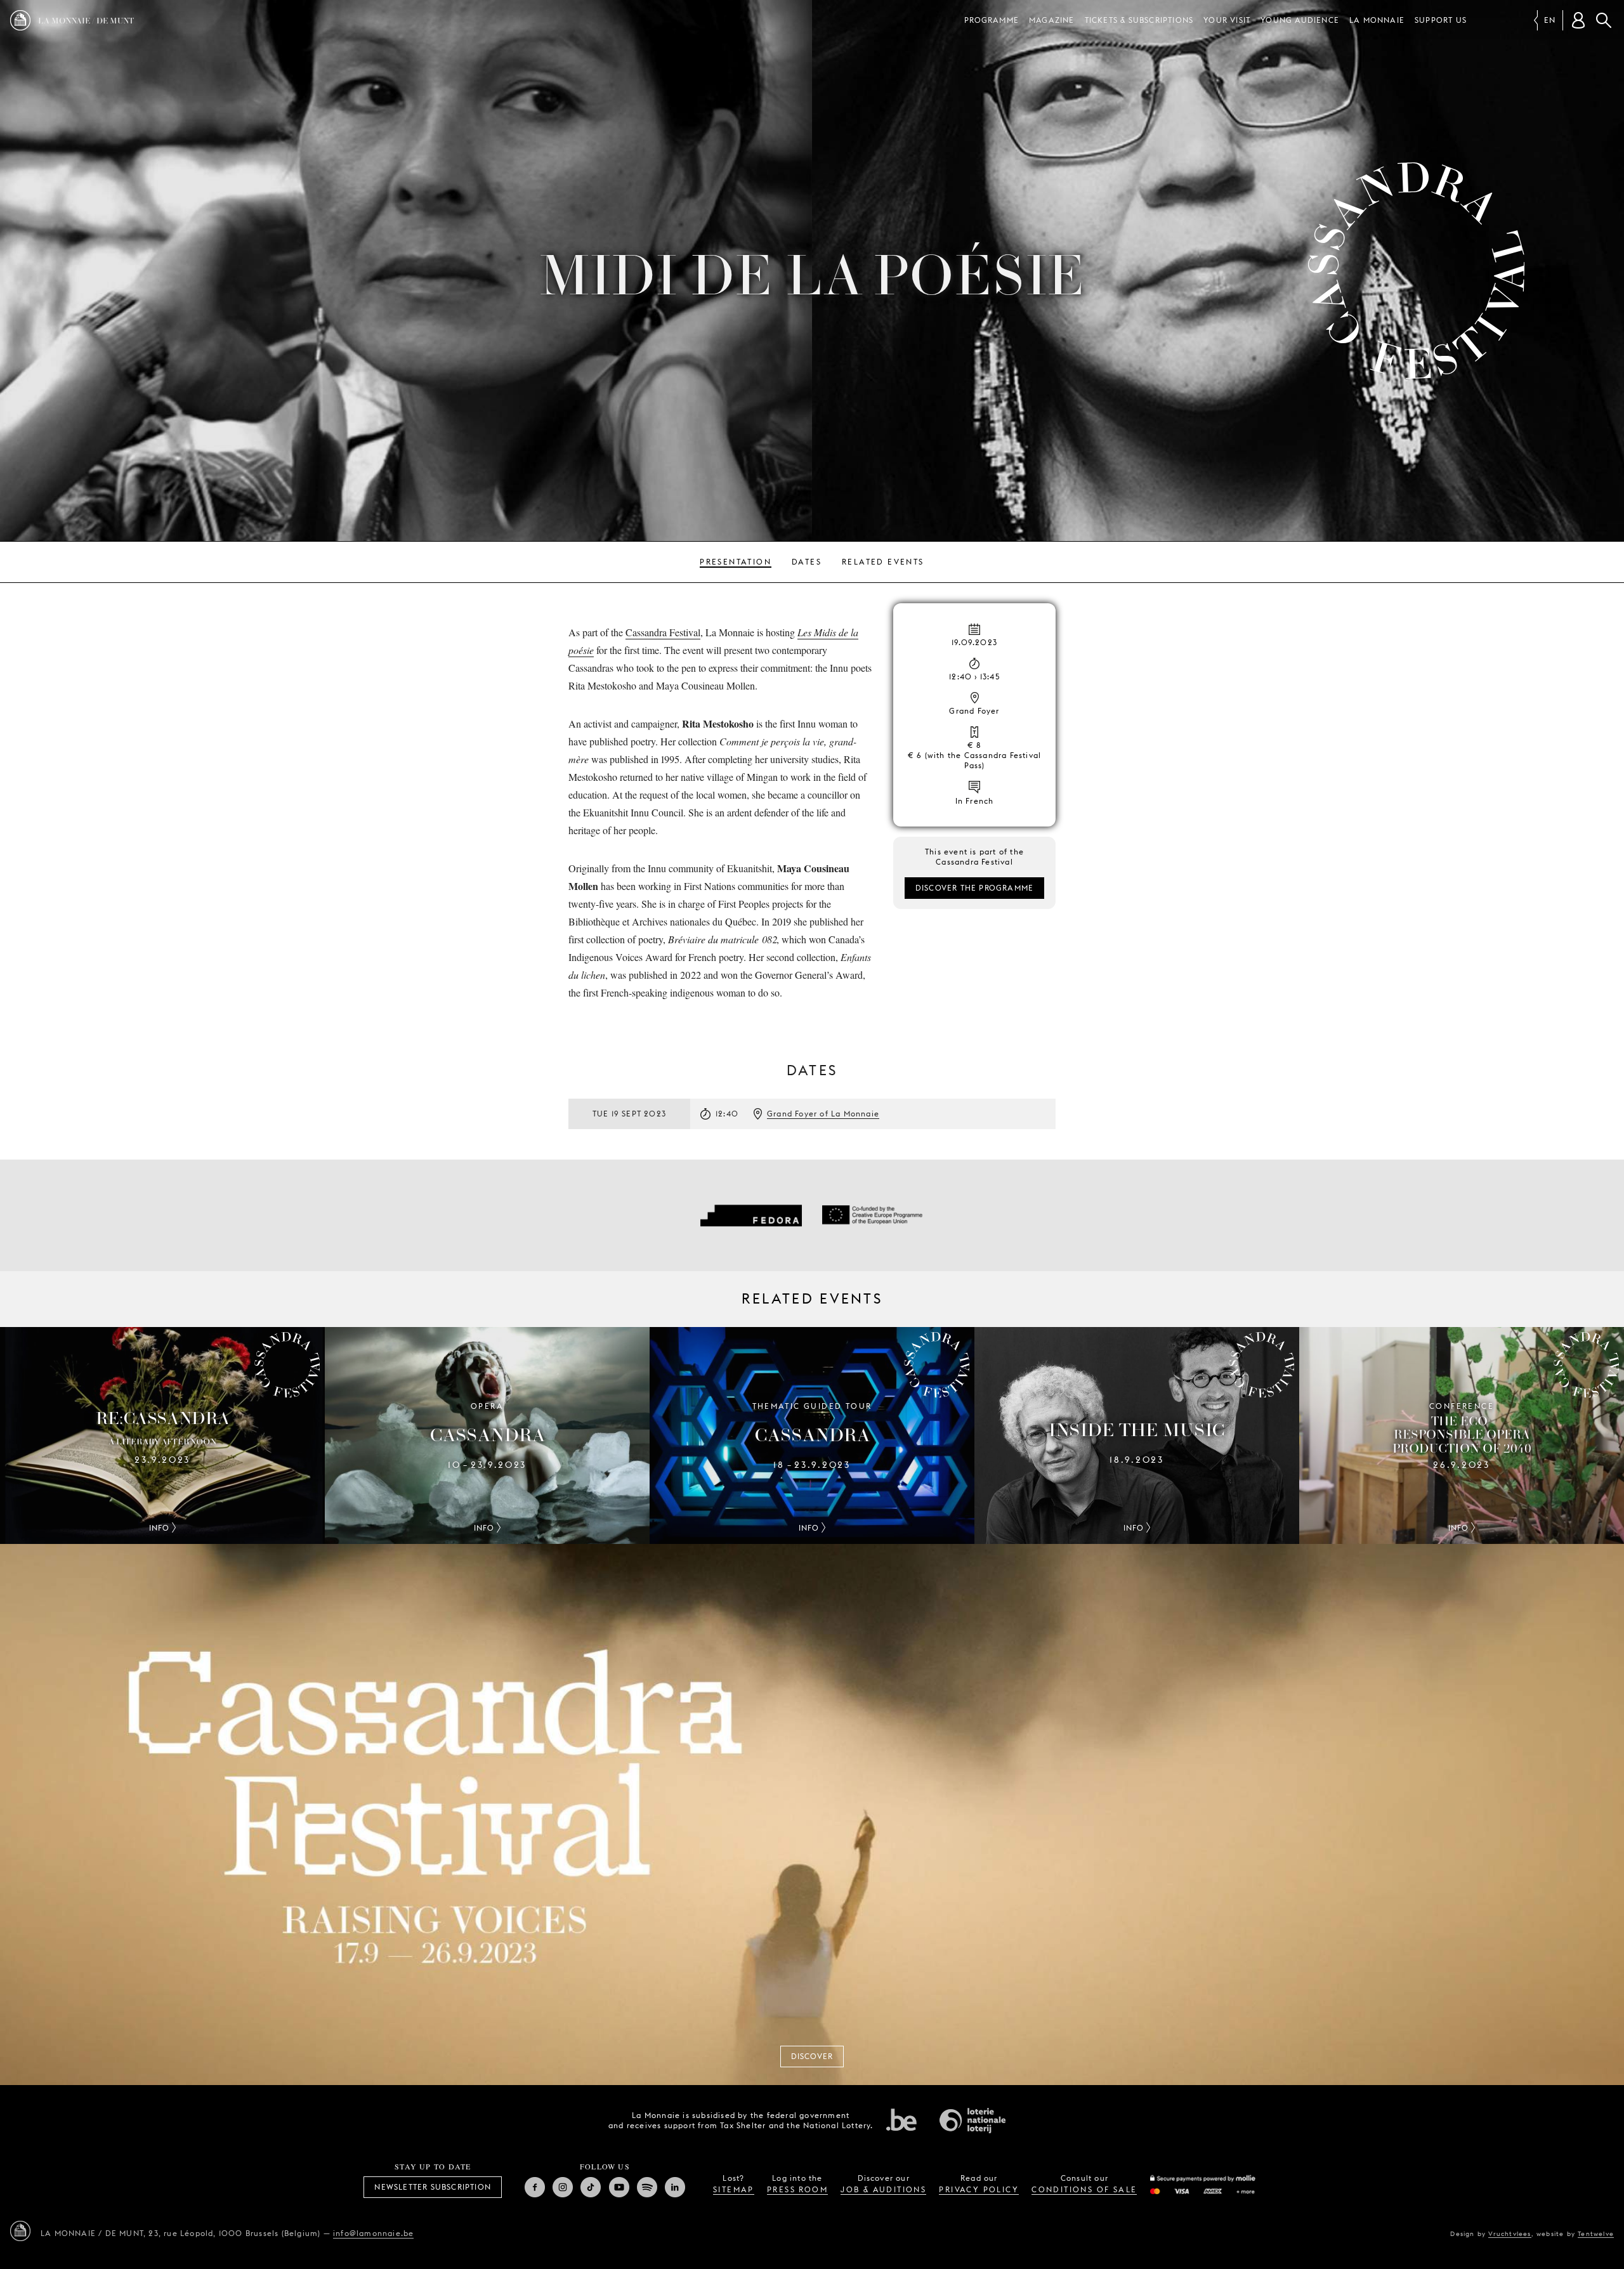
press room (797, 2189)
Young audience (1300, 20)
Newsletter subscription (433, 2187)
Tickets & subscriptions (1139, 20)
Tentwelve (1596, 2233)
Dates (807, 562)
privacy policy (979, 2189)
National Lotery (972, 2121)
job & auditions (883, 2189)
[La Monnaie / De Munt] (20, 2231)
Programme (992, 20)
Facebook (535, 2187)
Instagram (563, 2187)
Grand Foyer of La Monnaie (823, 1114)
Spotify (647, 2187)
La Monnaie (1377, 20)
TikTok (591, 2187)
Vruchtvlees (1509, 2233)
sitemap (734, 2189)
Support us (1441, 20)
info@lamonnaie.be (373, 2233)
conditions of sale (1084, 2189)
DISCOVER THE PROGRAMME (974, 888)
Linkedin (675, 2187)
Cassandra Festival (663, 632)
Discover (812, 2056)
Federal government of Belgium (901, 2119)
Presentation (736, 562)
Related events (883, 562)
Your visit (1227, 20)
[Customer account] (1578, 20)
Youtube (619, 2187)
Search (1604, 20)
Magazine (1052, 20)
